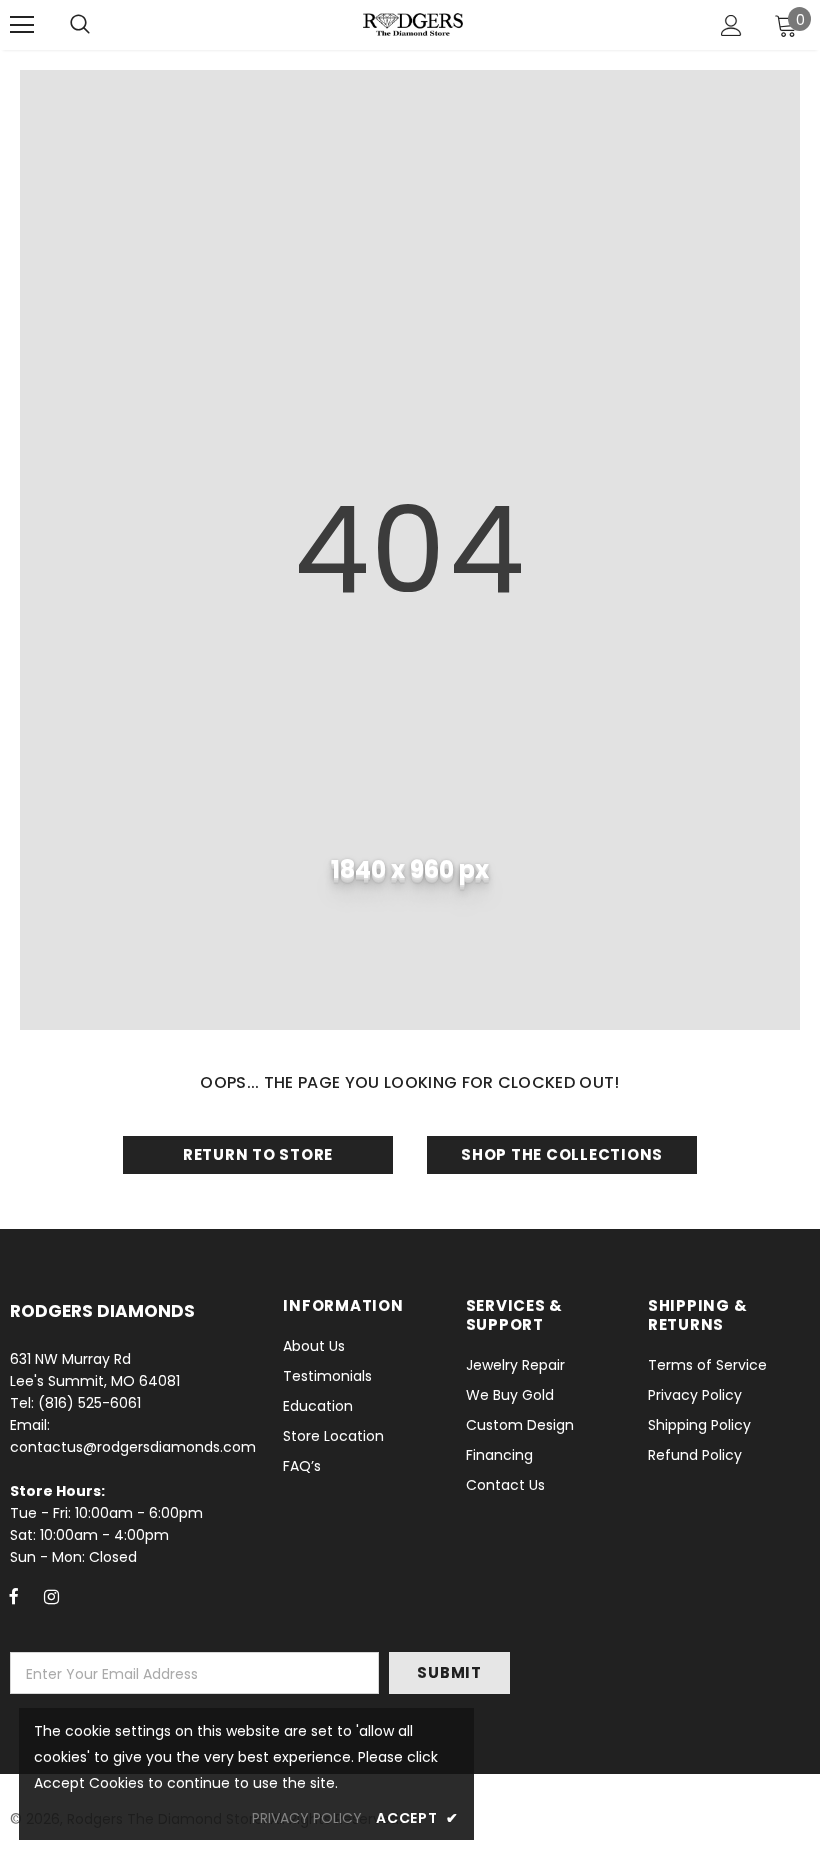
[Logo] (413, 24)
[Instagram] (51, 1596)
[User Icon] (731, 25)
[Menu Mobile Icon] (22, 25)
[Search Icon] (80, 25)
